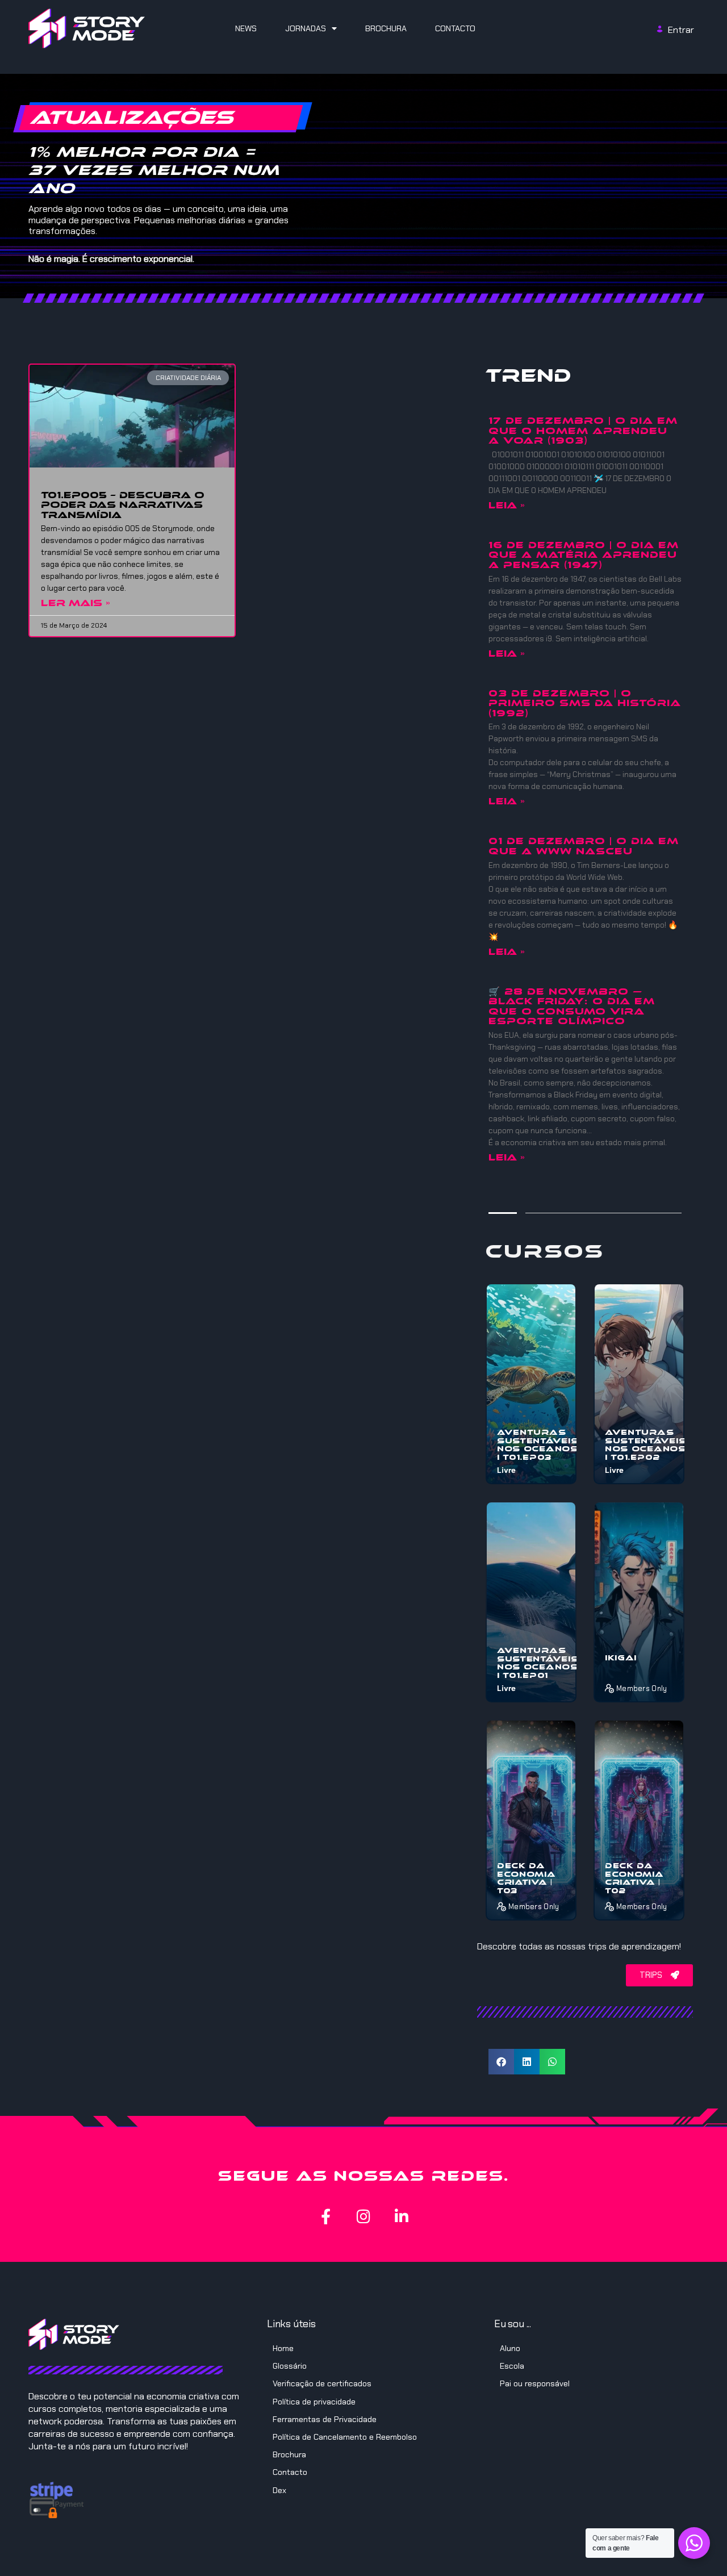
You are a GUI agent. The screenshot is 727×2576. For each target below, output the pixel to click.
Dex (279, 2490)
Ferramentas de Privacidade (325, 2419)
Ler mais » (76, 603)
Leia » (507, 505)
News (246, 28)
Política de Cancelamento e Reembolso (345, 2437)
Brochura (386, 28)
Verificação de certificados (322, 2383)
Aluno (510, 2348)
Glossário (290, 2366)
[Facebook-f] (326, 2216)
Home (283, 2348)
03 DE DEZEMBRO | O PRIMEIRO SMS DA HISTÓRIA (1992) (585, 703)
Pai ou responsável (535, 2383)
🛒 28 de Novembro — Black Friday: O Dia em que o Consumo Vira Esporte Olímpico (572, 1007)
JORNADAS (306, 28)
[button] (501, 2062)
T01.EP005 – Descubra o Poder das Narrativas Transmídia (123, 505)
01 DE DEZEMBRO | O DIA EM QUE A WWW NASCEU (584, 846)
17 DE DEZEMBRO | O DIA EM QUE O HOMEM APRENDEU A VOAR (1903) (583, 431)
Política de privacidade (314, 2402)
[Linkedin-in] (402, 2216)
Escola (512, 2366)
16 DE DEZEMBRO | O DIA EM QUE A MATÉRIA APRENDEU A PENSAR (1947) (584, 555)
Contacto (455, 28)
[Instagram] (364, 2216)
